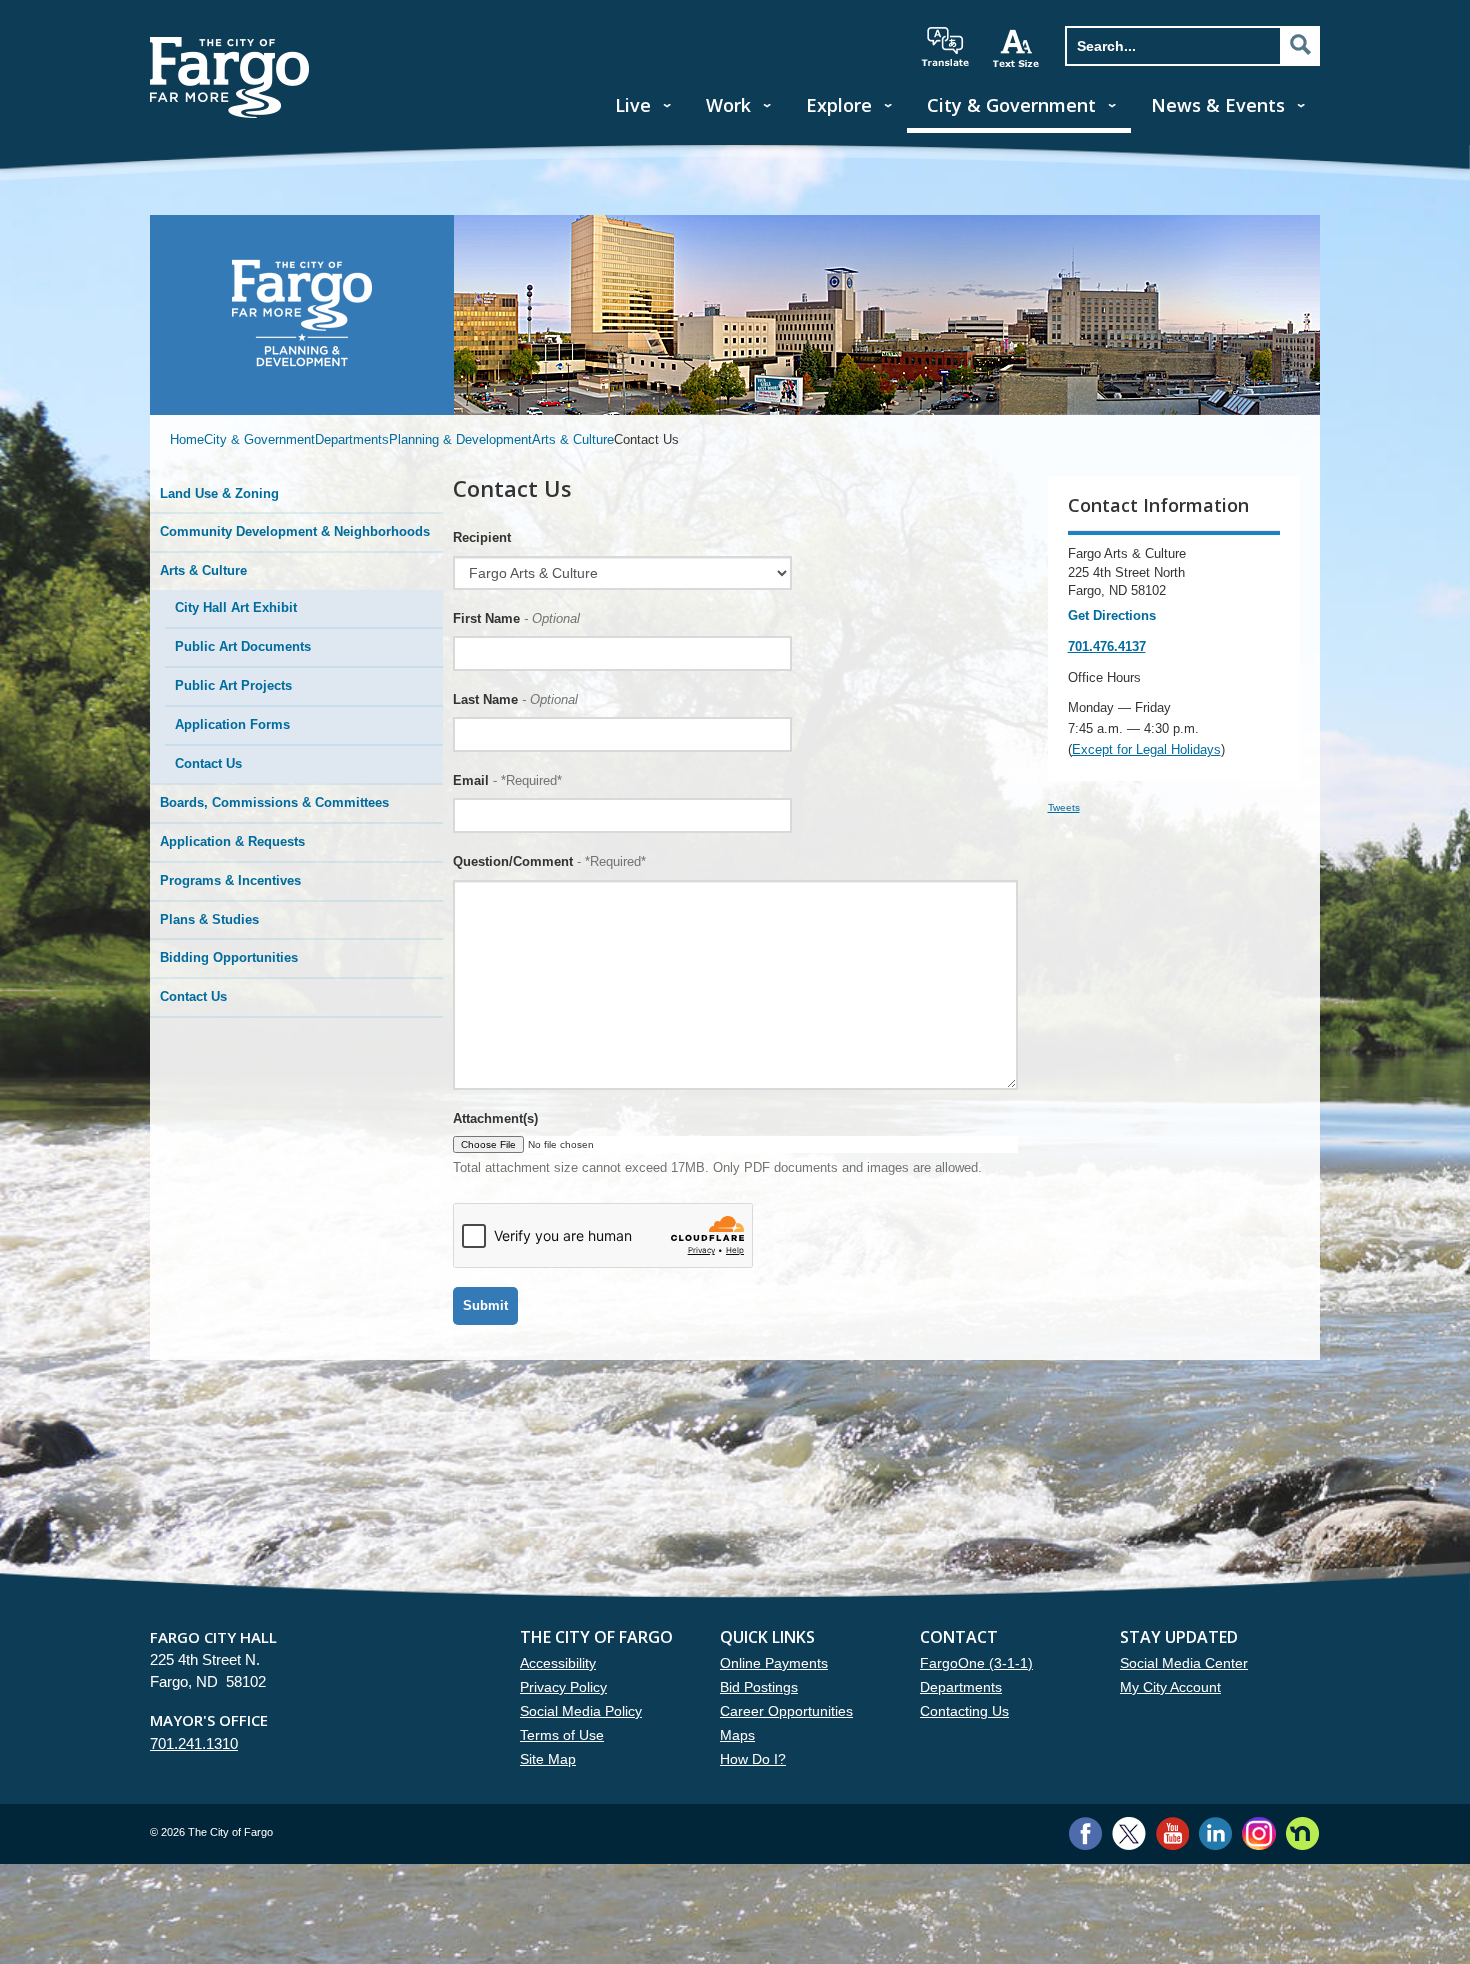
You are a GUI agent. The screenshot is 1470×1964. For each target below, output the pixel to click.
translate (945, 47)
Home (187, 439)
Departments (352, 439)
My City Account (1170, 1687)
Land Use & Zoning (219, 493)
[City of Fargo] (230, 43)
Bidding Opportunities (229, 957)
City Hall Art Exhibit (236, 607)
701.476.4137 (1107, 646)
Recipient (482, 537)
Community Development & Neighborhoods (295, 531)
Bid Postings (759, 1687)
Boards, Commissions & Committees (274, 802)
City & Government (1011, 105)
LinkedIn (1215, 1833)
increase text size (1017, 48)
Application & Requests (232, 841)
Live (633, 105)
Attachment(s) (495, 1118)
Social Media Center (1184, 1663)
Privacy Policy (563, 1687)
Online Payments (774, 1663)
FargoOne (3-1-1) (976, 1663)
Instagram (1258, 1833)
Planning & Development (460, 439)
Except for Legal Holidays (1146, 749)
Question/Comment (549, 861)
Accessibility (558, 1663)
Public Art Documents (243, 646)
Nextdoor (1302, 1833)
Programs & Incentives (230, 880)
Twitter (1129, 1833)
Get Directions (1112, 615)
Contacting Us (964, 1711)
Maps (737, 1735)
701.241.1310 (194, 1743)
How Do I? (753, 1759)
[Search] (1300, 45)
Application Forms (232, 724)
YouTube (1172, 1833)
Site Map (548, 1759)
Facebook (1085, 1833)
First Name (516, 618)
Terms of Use (562, 1735)
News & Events (1218, 105)
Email (507, 780)
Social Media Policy (581, 1711)
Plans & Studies (209, 919)
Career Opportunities (786, 1711)
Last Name (515, 699)
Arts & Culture (573, 439)
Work (728, 105)
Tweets (1064, 807)
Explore (839, 105)
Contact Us (208, 763)
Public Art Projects (233, 685)
